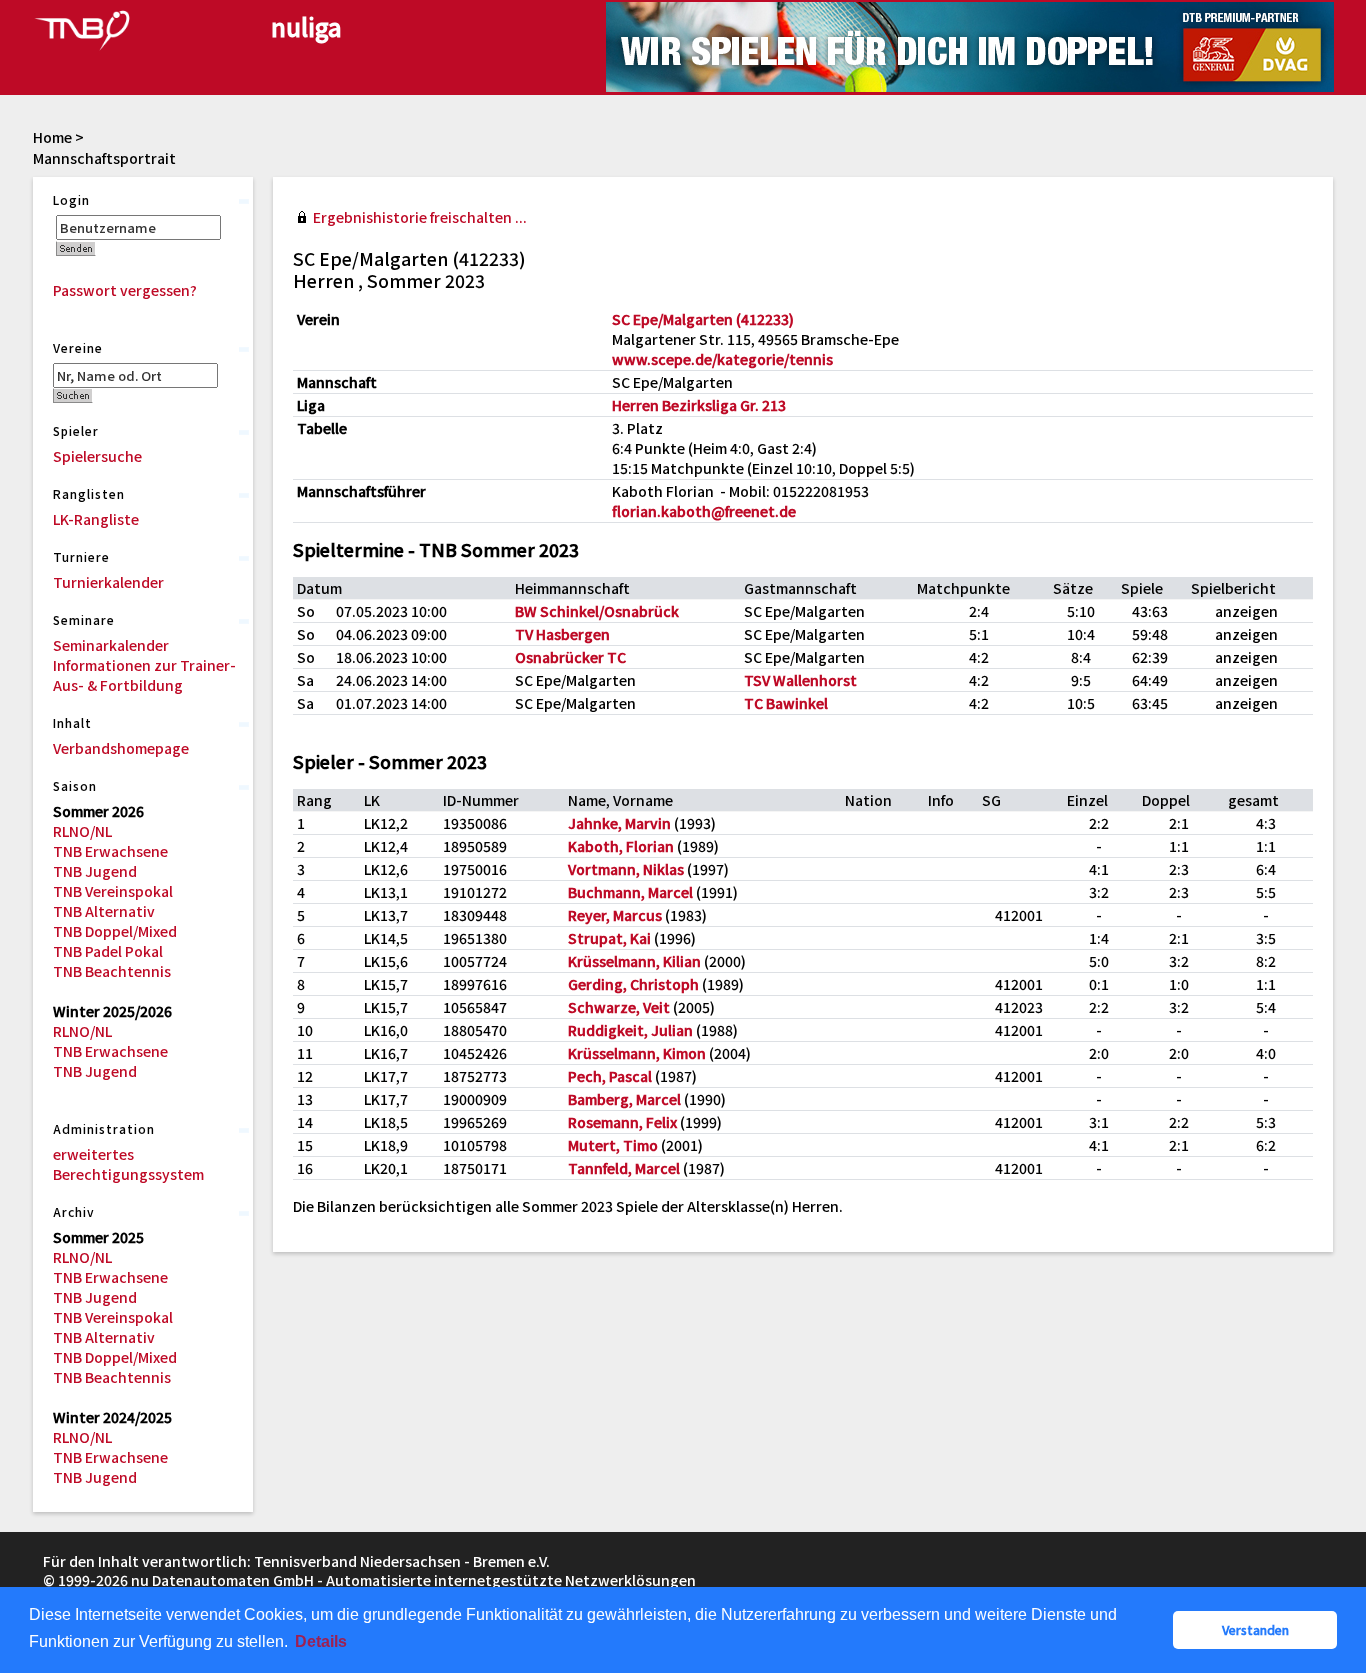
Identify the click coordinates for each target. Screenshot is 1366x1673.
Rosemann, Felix (622, 1122)
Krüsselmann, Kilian (634, 961)
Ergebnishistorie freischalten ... (420, 217)
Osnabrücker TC (570, 657)
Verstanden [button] (1255, 1629)
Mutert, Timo (613, 1145)
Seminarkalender (111, 645)
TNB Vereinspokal (113, 891)
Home (52, 137)
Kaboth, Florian (621, 846)
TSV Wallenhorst (800, 680)
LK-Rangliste (96, 519)
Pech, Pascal (610, 1076)
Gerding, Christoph (633, 984)
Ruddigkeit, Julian (630, 1030)
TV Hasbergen (562, 634)
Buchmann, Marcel (630, 892)
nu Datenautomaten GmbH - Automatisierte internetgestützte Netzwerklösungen (413, 1580)
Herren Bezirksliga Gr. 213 (699, 405)
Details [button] (321, 1641)
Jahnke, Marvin (619, 823)
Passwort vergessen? (125, 290)
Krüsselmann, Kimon (637, 1053)
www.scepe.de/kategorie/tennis (722, 359)
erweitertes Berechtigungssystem (128, 1164)
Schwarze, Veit (619, 1007)
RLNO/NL (82, 831)
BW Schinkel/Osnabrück (597, 611)
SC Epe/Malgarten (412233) (703, 319)
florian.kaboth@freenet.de (704, 511)
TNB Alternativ (104, 911)
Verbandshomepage (121, 748)
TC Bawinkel (786, 703)
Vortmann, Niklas (626, 869)
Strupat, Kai (609, 938)
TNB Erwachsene (110, 851)
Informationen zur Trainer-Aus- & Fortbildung (144, 675)
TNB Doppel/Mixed (115, 931)
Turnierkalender (108, 582)
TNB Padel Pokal (108, 951)
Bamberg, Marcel (624, 1099)
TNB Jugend (95, 871)
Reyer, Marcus (615, 915)
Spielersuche (97, 456)
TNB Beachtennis (112, 971)
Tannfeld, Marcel (624, 1168)
